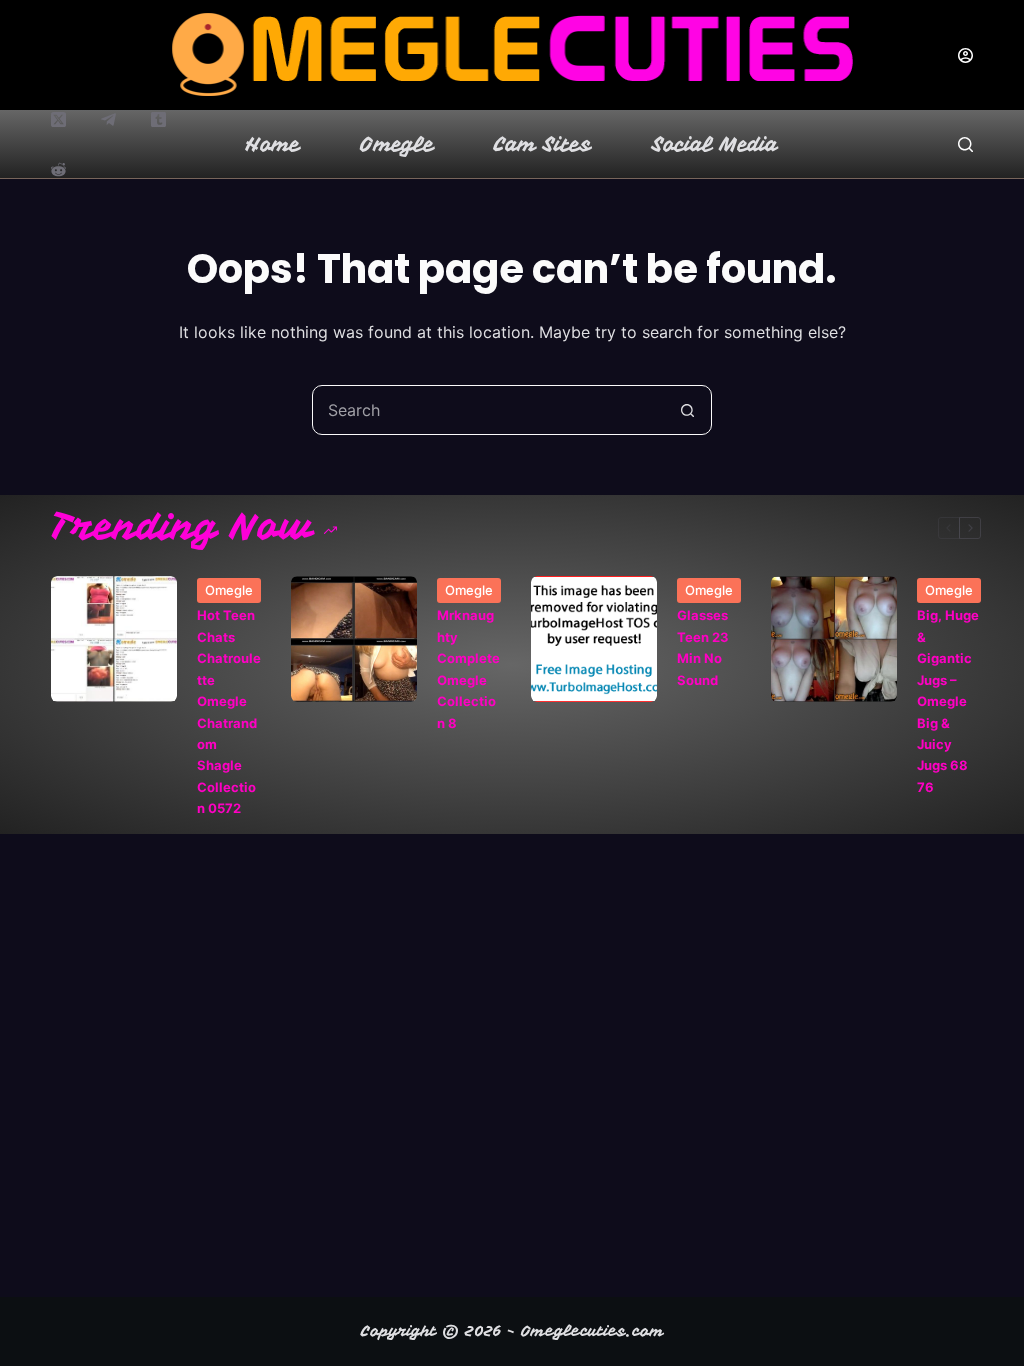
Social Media (715, 144)
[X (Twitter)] (58, 119)
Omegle (397, 144)
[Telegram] (108, 119)
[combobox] (488, 410)
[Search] (965, 144)
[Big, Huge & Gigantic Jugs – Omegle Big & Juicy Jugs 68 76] (834, 639)
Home (273, 144)
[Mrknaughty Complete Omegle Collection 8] (354, 639)
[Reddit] (58, 169)
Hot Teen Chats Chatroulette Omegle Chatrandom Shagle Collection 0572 (229, 711)
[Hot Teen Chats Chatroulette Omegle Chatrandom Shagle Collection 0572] (114, 639)
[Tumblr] (158, 119)
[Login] (965, 55)
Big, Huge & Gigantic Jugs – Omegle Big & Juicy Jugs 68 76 (948, 701)
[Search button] (687, 410)
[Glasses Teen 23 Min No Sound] (594, 639)
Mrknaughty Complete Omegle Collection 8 (468, 668)
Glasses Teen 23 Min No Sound (703, 647)
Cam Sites (543, 144)
